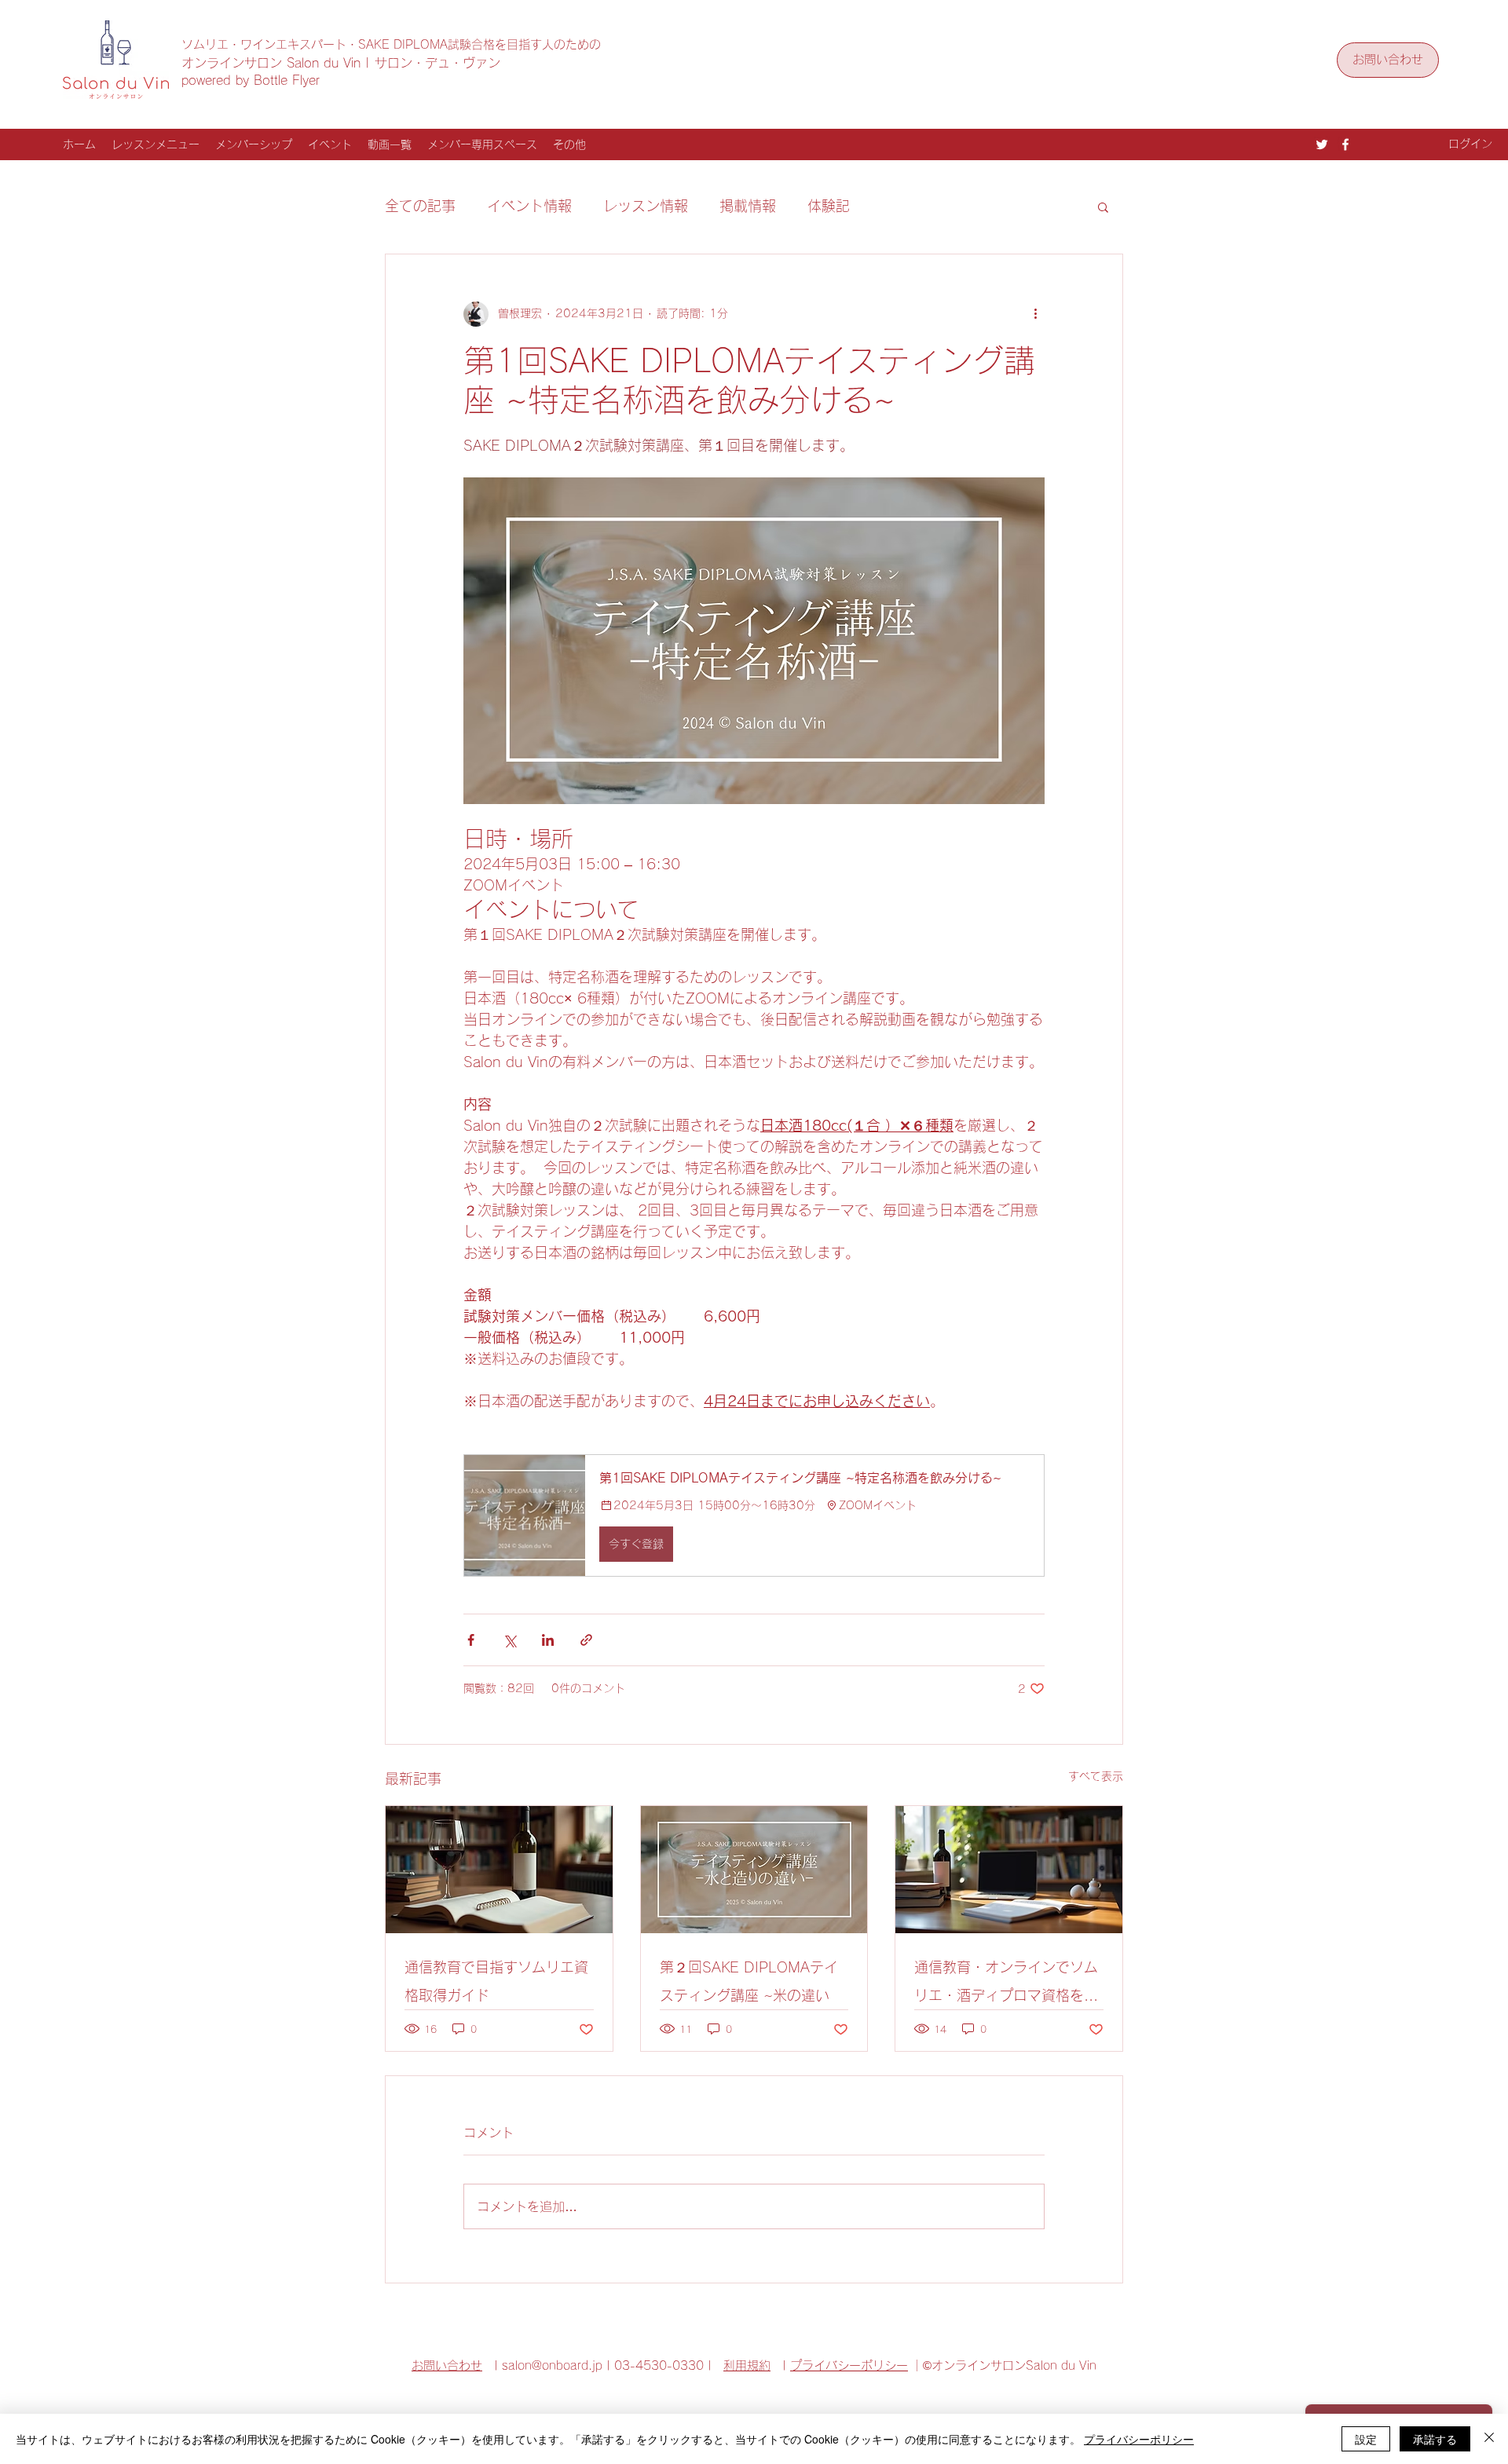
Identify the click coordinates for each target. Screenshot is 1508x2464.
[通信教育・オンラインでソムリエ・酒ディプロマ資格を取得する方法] (1009, 1870)
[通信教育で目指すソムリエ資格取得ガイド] (499, 1870)
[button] (1103, 207)
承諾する (1435, 2439)
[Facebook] (1345, 144)
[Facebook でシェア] (471, 1640)
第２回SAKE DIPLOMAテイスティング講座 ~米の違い (749, 1981)
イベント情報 (529, 206)
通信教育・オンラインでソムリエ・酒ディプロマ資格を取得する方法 (1006, 1985)
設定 (1366, 2439)
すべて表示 (1096, 1776)
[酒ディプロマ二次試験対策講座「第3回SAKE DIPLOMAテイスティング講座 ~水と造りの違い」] (754, 1870)
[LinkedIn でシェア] (548, 1640)
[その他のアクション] (1035, 314)
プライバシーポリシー (849, 2365)
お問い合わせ (447, 2365)
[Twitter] (1322, 144)
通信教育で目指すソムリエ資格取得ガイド (496, 1981)
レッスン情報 (646, 206)
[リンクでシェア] (586, 1640)
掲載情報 (748, 206)
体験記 (829, 206)
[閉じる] (1489, 2439)
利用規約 (747, 2365)
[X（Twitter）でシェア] (509, 1640)
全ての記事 (420, 206)
